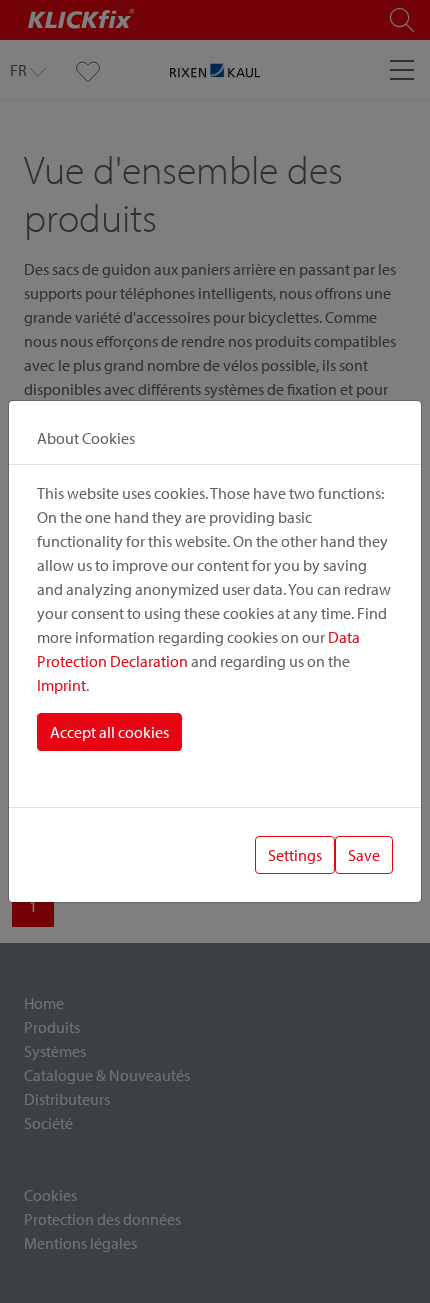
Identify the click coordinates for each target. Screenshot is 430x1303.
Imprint (61, 685)
